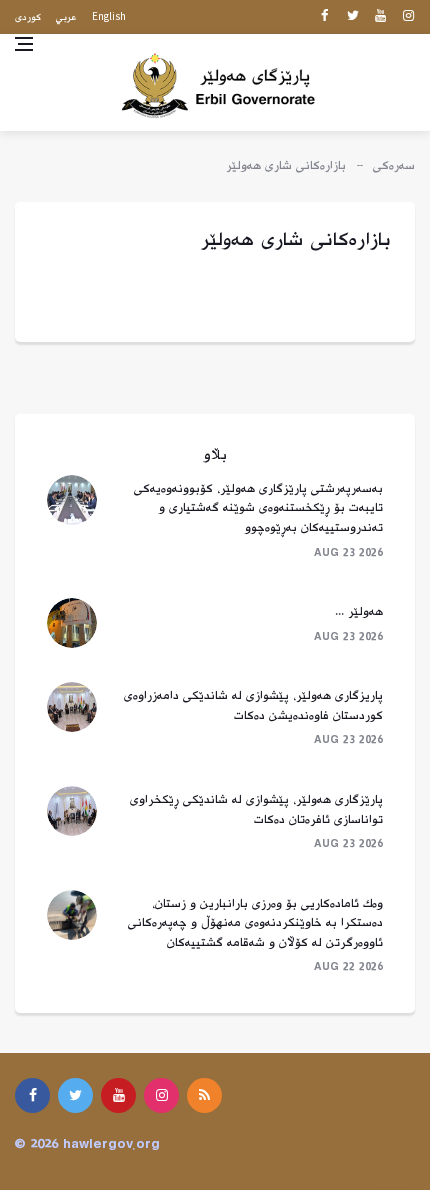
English (109, 16)
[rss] (204, 1095)
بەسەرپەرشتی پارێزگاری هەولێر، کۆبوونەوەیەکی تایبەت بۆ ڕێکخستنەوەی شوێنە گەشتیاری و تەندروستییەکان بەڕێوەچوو (258, 508)
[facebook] (324, 17)
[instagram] (408, 17)
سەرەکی (394, 166)
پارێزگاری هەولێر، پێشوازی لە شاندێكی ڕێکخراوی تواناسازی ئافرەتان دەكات (256, 810)
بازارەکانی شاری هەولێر (286, 166)
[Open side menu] (24, 44)
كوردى (28, 17)
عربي (66, 17)
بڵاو (215, 455)
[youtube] (380, 17)
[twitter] (352, 17)
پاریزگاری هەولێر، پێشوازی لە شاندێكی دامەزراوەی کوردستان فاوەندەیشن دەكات (253, 706)
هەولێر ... (359, 612)
